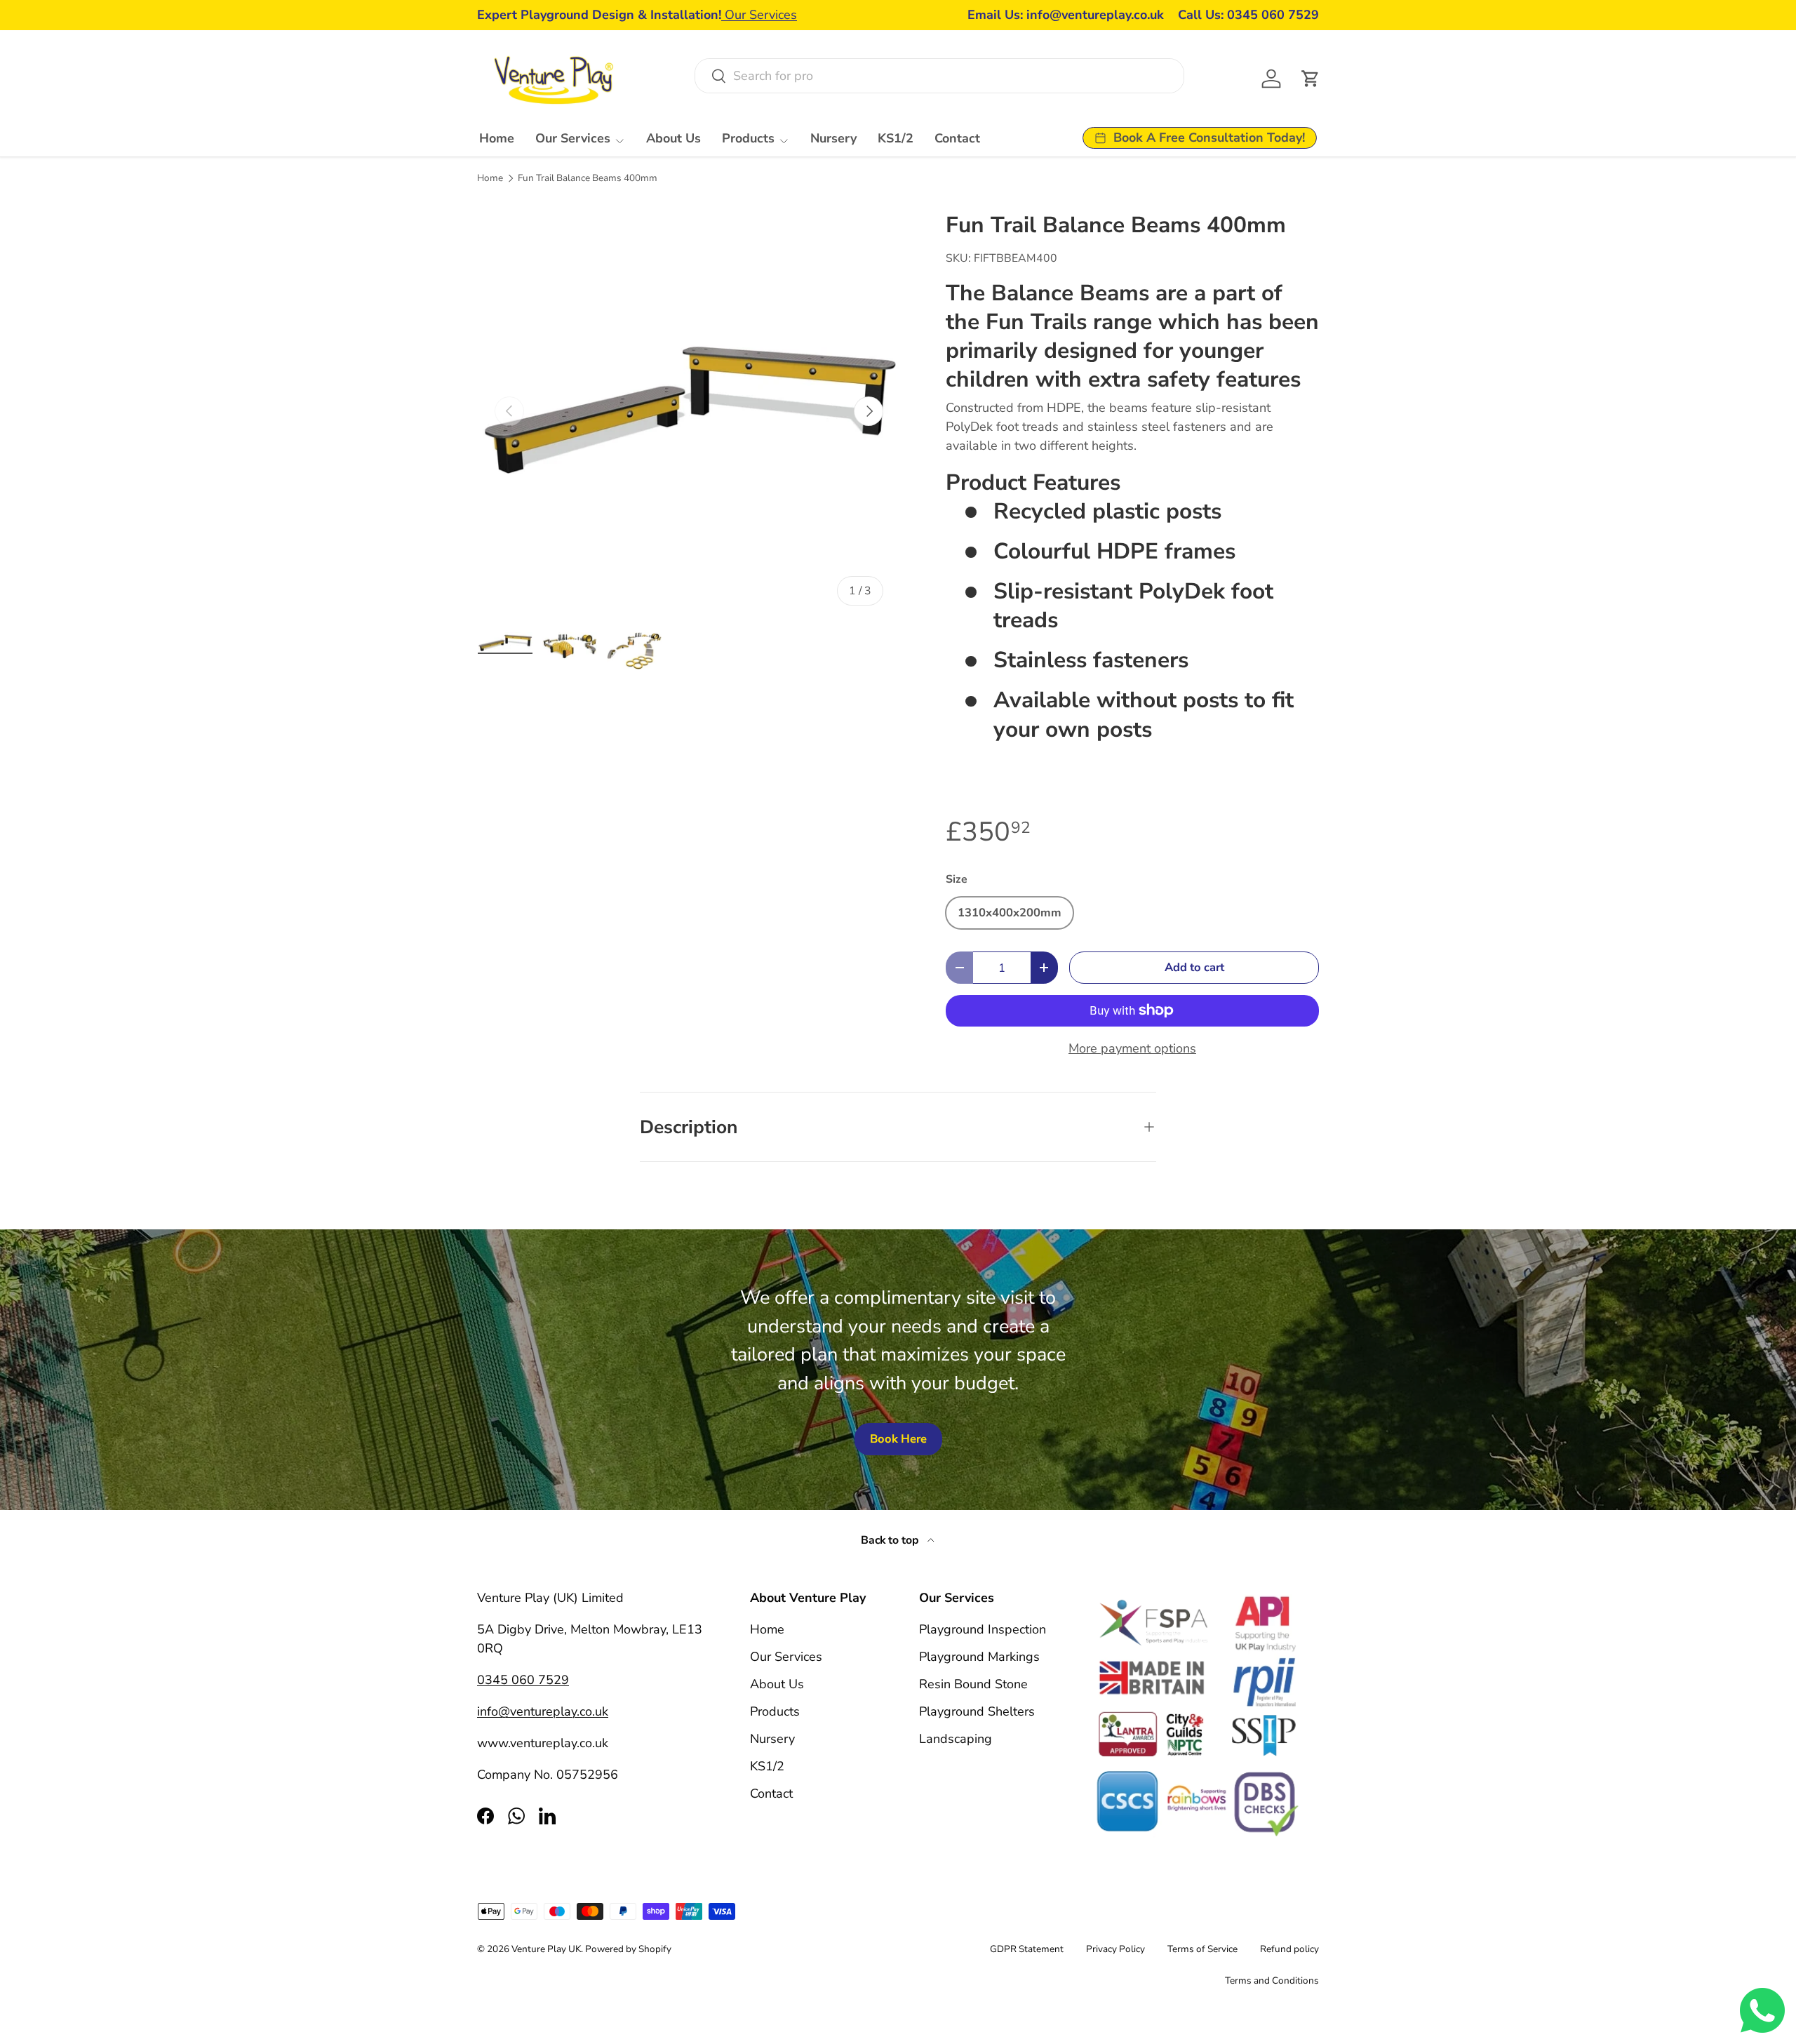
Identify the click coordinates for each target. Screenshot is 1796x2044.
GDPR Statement (1027, 1949)
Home (497, 138)
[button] (1311, 79)
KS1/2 (896, 138)
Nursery (833, 138)
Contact (957, 138)
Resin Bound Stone (973, 1684)
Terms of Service (1202, 1949)
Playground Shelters (977, 1711)
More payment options (1132, 1048)
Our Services (759, 15)
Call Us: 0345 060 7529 (1248, 15)
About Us (673, 138)
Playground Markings (979, 1657)
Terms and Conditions (1272, 1980)
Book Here (898, 1439)
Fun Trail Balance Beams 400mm (588, 178)
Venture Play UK (546, 1949)
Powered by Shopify (628, 1949)
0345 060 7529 (523, 1680)
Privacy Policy (1115, 1949)
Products (748, 138)
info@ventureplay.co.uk (543, 1711)
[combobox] (939, 76)
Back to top (891, 1540)
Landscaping (956, 1739)
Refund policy (1289, 1949)
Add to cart (1194, 967)
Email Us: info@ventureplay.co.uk (1066, 15)
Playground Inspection (983, 1629)
